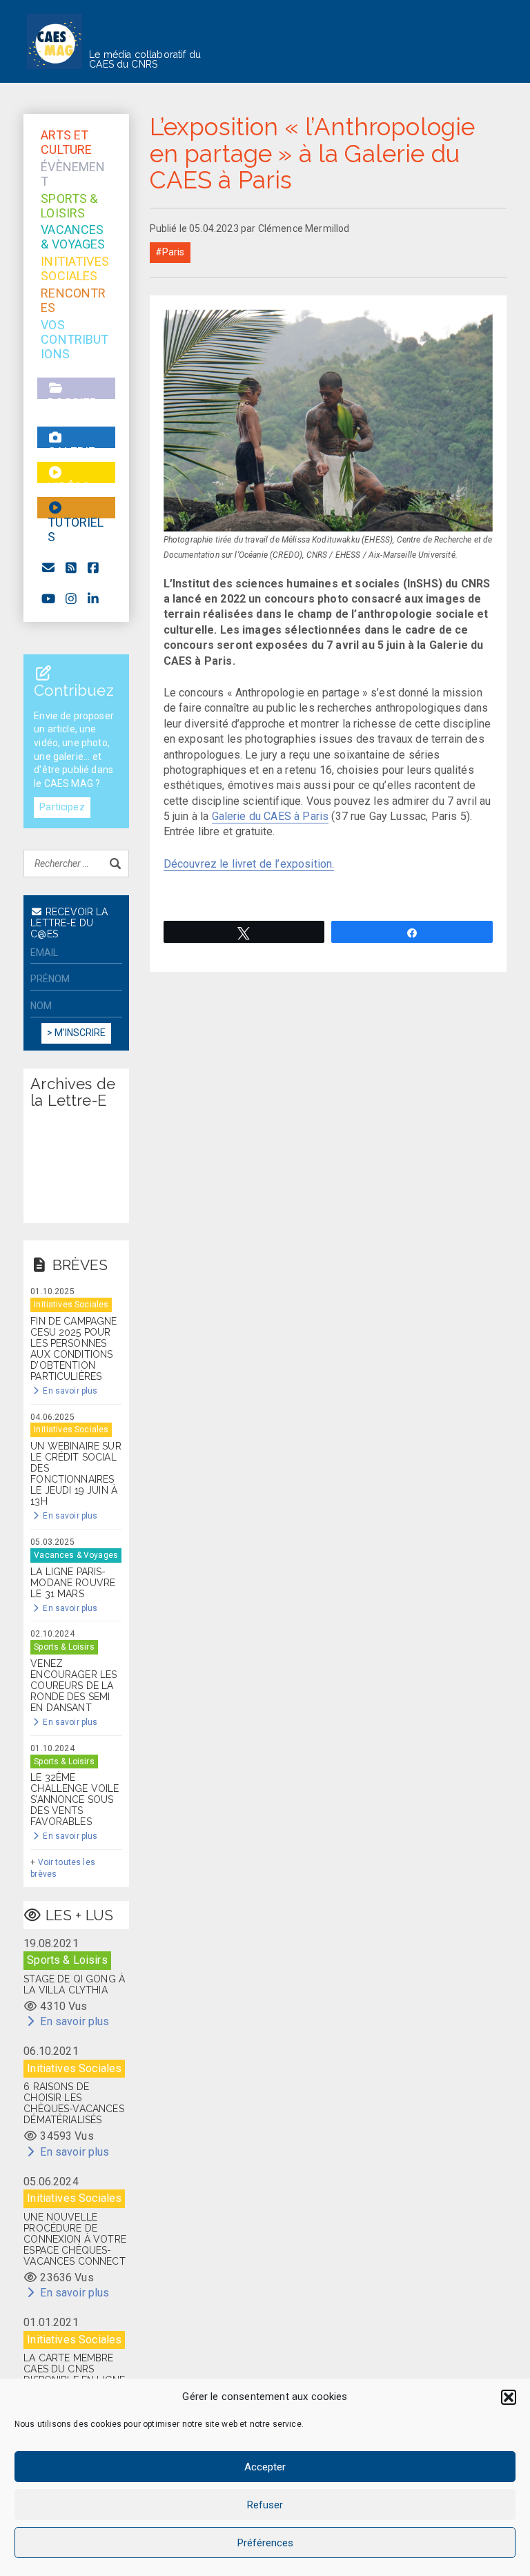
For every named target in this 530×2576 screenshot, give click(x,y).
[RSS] (71, 568)
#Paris (170, 252)
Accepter (265, 2467)
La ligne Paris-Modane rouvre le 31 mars (73, 1583)
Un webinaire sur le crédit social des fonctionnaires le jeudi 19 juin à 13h (76, 1474)
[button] (509, 2397)
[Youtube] (49, 599)
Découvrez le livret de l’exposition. (249, 864)
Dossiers (76, 388)
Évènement (73, 167)
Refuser (265, 2505)
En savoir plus (69, 1391)
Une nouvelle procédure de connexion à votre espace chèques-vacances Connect (75, 2239)
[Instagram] (71, 599)
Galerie (76, 437)
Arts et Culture (66, 135)
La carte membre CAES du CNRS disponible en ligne (74, 2369)
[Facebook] (94, 568)
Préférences (265, 2543)
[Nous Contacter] (49, 568)
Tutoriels (76, 508)
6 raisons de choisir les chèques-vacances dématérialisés (74, 2103)
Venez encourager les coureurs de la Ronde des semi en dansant (73, 1686)
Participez (62, 807)
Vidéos (76, 472)
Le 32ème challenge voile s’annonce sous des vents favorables (75, 1799)
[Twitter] (94, 599)
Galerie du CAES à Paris (271, 816)
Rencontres (73, 293)
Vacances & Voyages (73, 230)
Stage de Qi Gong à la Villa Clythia (74, 1984)
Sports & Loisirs (69, 198)
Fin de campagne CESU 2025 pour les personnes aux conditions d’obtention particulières (73, 1349)
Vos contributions (75, 325)
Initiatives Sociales (75, 261)
